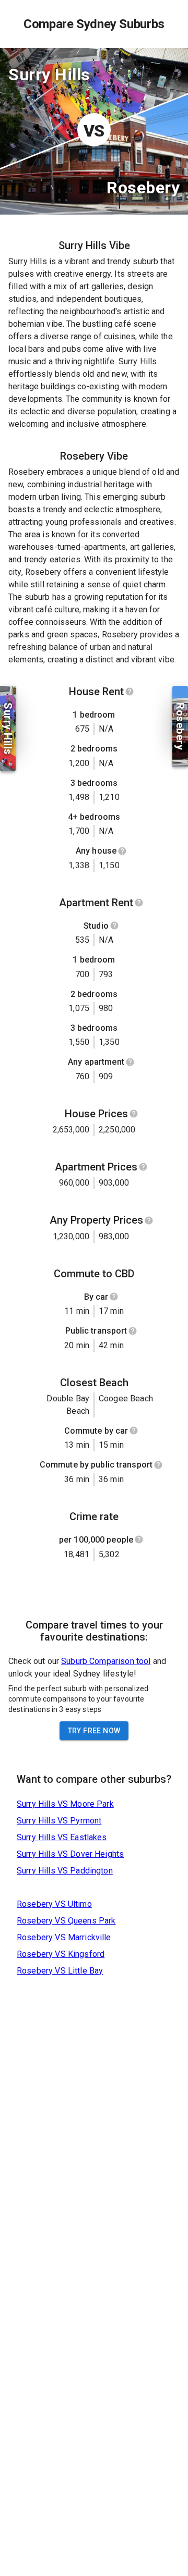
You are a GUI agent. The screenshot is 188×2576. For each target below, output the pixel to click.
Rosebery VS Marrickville (64, 1937)
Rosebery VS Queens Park (66, 1921)
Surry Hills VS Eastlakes (62, 1837)
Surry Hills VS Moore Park (65, 1804)
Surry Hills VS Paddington (65, 1871)
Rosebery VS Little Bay (60, 1971)
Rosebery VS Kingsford (61, 1954)
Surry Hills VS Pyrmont (59, 1821)
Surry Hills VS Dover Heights (70, 1854)
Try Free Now (94, 1731)
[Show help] (130, 692)
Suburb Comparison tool (106, 1661)
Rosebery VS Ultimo (54, 1904)
